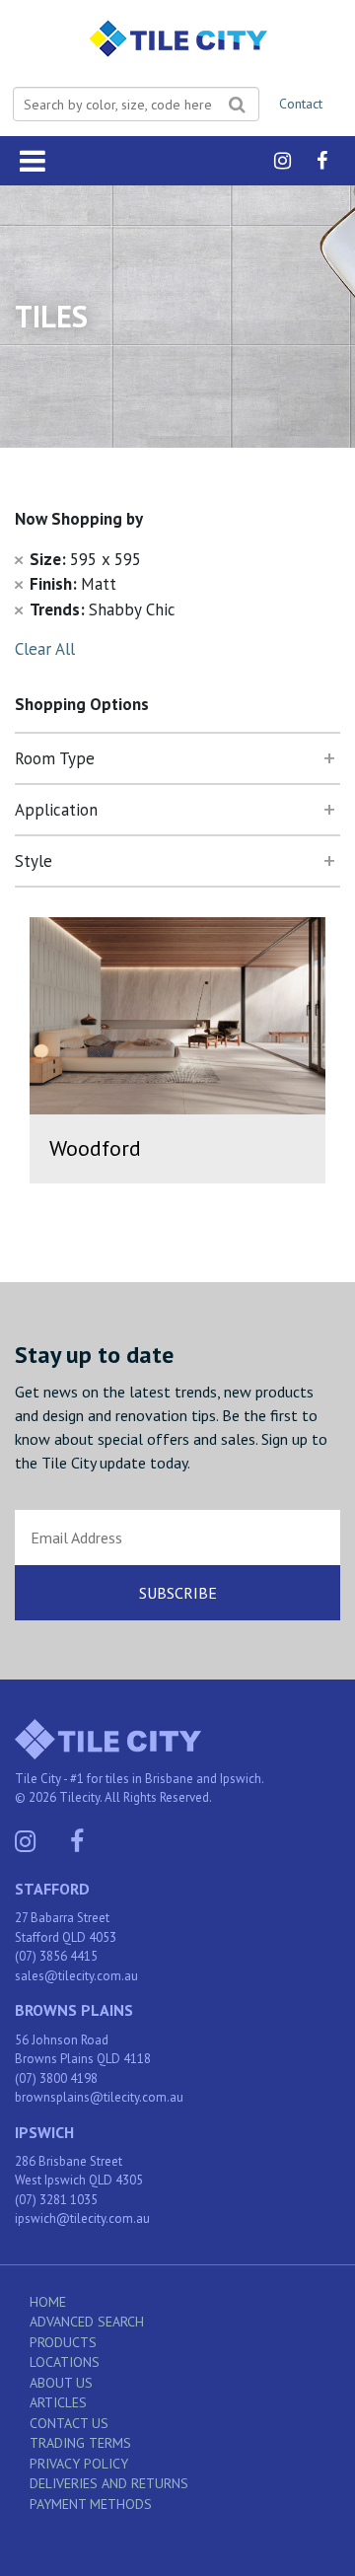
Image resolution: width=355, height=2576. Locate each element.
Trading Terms (80, 2443)
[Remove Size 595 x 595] (19, 559)
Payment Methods (91, 2504)
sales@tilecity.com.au (76, 1976)
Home (48, 2302)
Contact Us (69, 2423)
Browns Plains (74, 2010)
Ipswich (44, 2132)
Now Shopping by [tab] (79, 519)
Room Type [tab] (55, 758)
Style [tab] (34, 861)
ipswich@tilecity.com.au (82, 2218)
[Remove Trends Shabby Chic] (19, 609)
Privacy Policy (79, 2464)
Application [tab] (56, 810)
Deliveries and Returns (109, 2483)
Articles (58, 2402)
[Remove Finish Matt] (19, 584)
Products (63, 2342)
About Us (61, 2383)
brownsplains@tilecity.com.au (99, 2097)
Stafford (52, 1889)
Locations (65, 2362)
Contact (301, 104)
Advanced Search (87, 2322)
